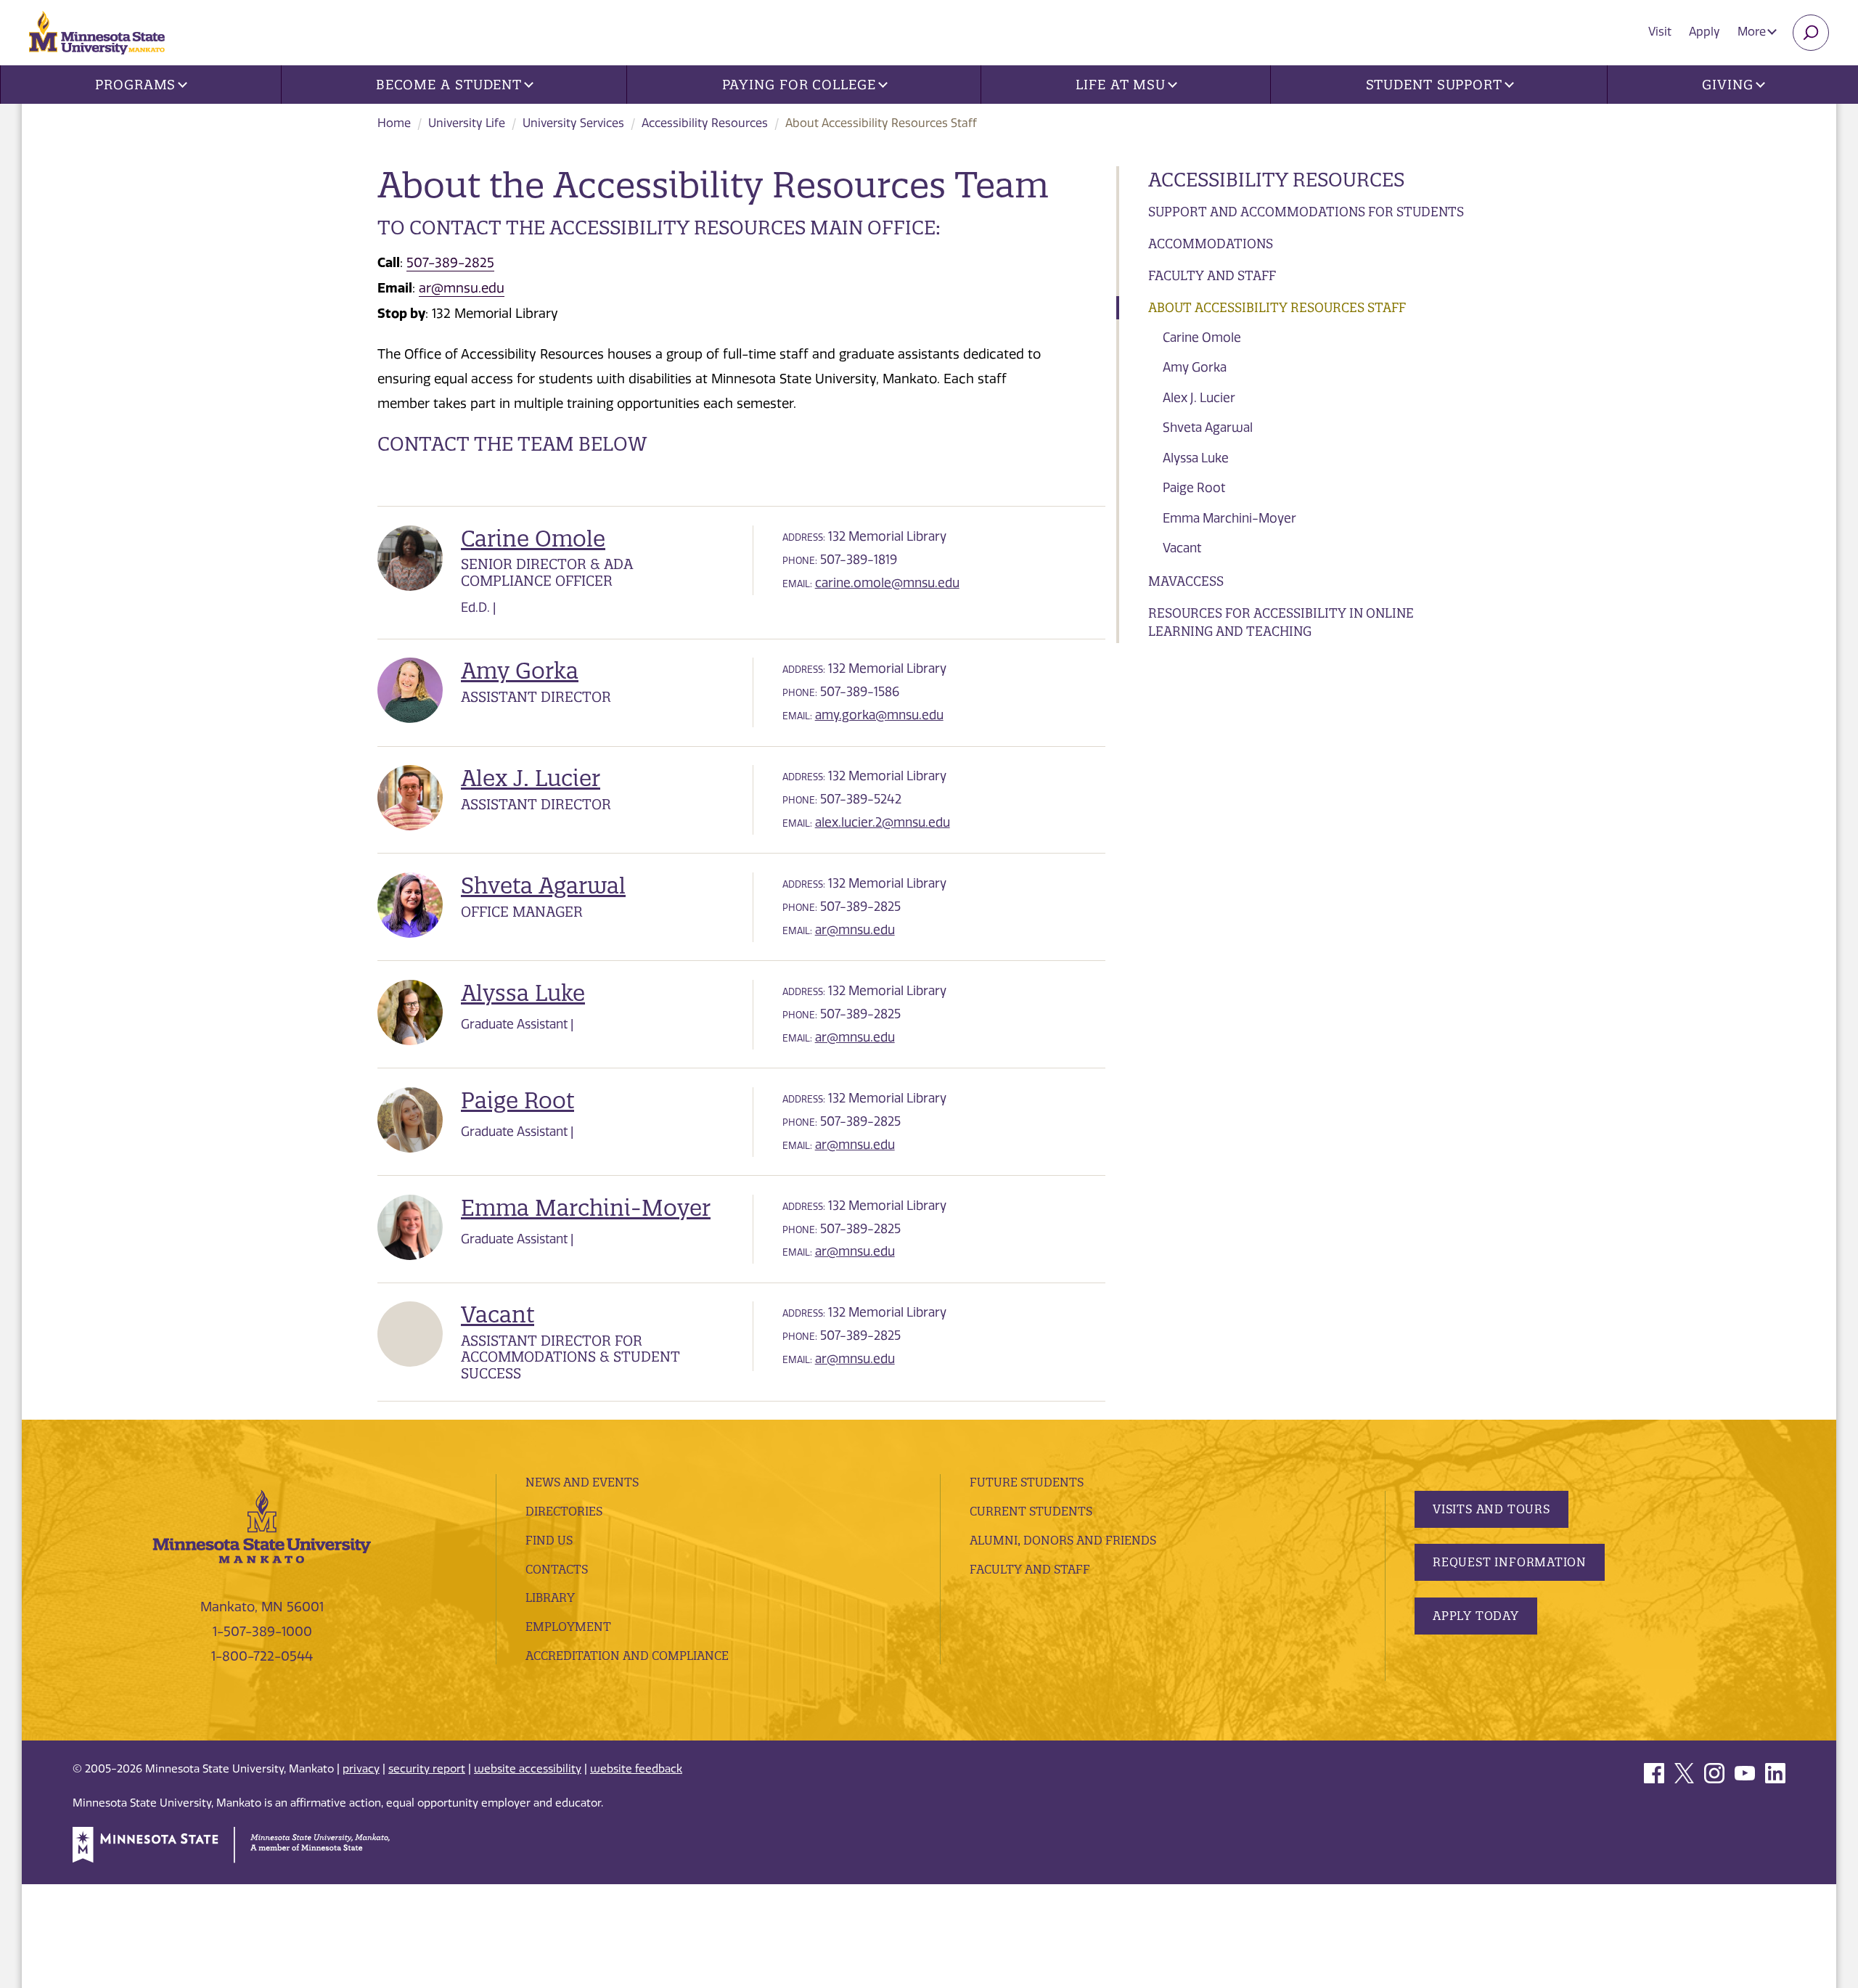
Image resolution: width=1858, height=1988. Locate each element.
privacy (361, 1769)
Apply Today (1476, 1616)
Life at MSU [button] (1121, 85)
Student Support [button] (1435, 85)
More (1753, 32)
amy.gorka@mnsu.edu (879, 715)
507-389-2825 (450, 263)
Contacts (557, 1569)
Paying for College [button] (799, 85)
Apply (1704, 32)
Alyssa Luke (1196, 458)
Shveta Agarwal (1208, 428)
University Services (573, 123)
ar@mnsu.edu (462, 288)
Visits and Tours (1491, 1509)
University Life (467, 123)
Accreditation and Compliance (627, 1656)
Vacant (1182, 548)
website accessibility (528, 1769)
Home (394, 123)
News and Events (582, 1482)
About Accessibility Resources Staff (1277, 307)
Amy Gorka (1195, 367)
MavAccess (1186, 581)
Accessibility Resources (705, 123)
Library (550, 1598)
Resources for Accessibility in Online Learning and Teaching (1281, 622)
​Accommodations (1211, 244)
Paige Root (1194, 488)
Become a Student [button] (449, 85)
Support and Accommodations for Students (1306, 212)
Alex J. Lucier (1199, 398)
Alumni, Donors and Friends (1063, 1540)
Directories (564, 1511)
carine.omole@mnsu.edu (887, 583)
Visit (1660, 32)
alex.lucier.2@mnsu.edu (883, 822)
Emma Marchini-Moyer (1229, 518)
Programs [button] (135, 85)
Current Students (1031, 1511)
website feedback (636, 1769)
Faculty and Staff (1212, 275)
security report (427, 1769)
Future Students (1027, 1482)
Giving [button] (1727, 85)
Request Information (1510, 1562)
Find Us (549, 1540)
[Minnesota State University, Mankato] (262, 1526)
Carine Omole (1202, 338)
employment (568, 1627)
